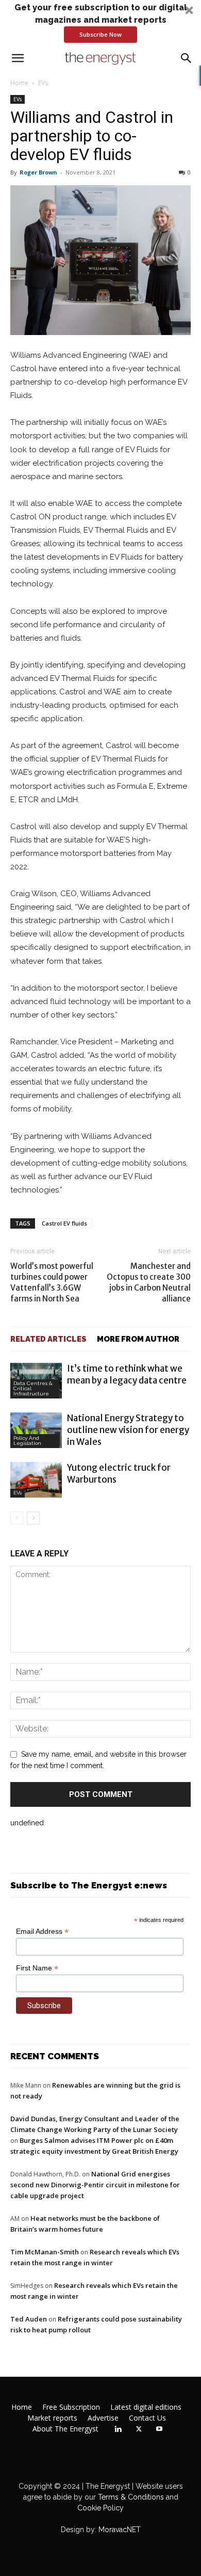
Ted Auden (29, 2319)
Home (19, 83)
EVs (43, 83)
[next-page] (33, 1518)
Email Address (42, 1931)
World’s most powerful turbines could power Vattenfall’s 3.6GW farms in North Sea (52, 1282)
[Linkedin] (118, 2429)
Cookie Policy (100, 2508)
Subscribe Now (100, 34)
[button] (100, 22)
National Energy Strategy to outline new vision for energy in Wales (128, 1430)
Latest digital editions (146, 2407)
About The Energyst (65, 2429)
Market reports (52, 2418)
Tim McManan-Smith (45, 2252)
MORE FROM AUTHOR (138, 1339)
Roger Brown (38, 172)
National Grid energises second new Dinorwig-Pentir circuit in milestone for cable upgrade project (95, 2185)
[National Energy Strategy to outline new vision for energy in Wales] (36, 1430)
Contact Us (147, 2418)
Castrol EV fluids (64, 1223)
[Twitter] (139, 2429)
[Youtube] (159, 2429)
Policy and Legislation (27, 1441)
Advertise (103, 2418)
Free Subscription (71, 2407)
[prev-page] (17, 1518)
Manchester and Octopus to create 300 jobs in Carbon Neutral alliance (149, 1282)
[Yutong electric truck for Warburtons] (36, 1480)
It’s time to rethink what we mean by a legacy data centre (127, 1374)
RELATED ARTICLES (48, 1339)
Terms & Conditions (130, 2497)
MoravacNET (120, 2530)
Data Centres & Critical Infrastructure (33, 1388)
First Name (37, 1968)
